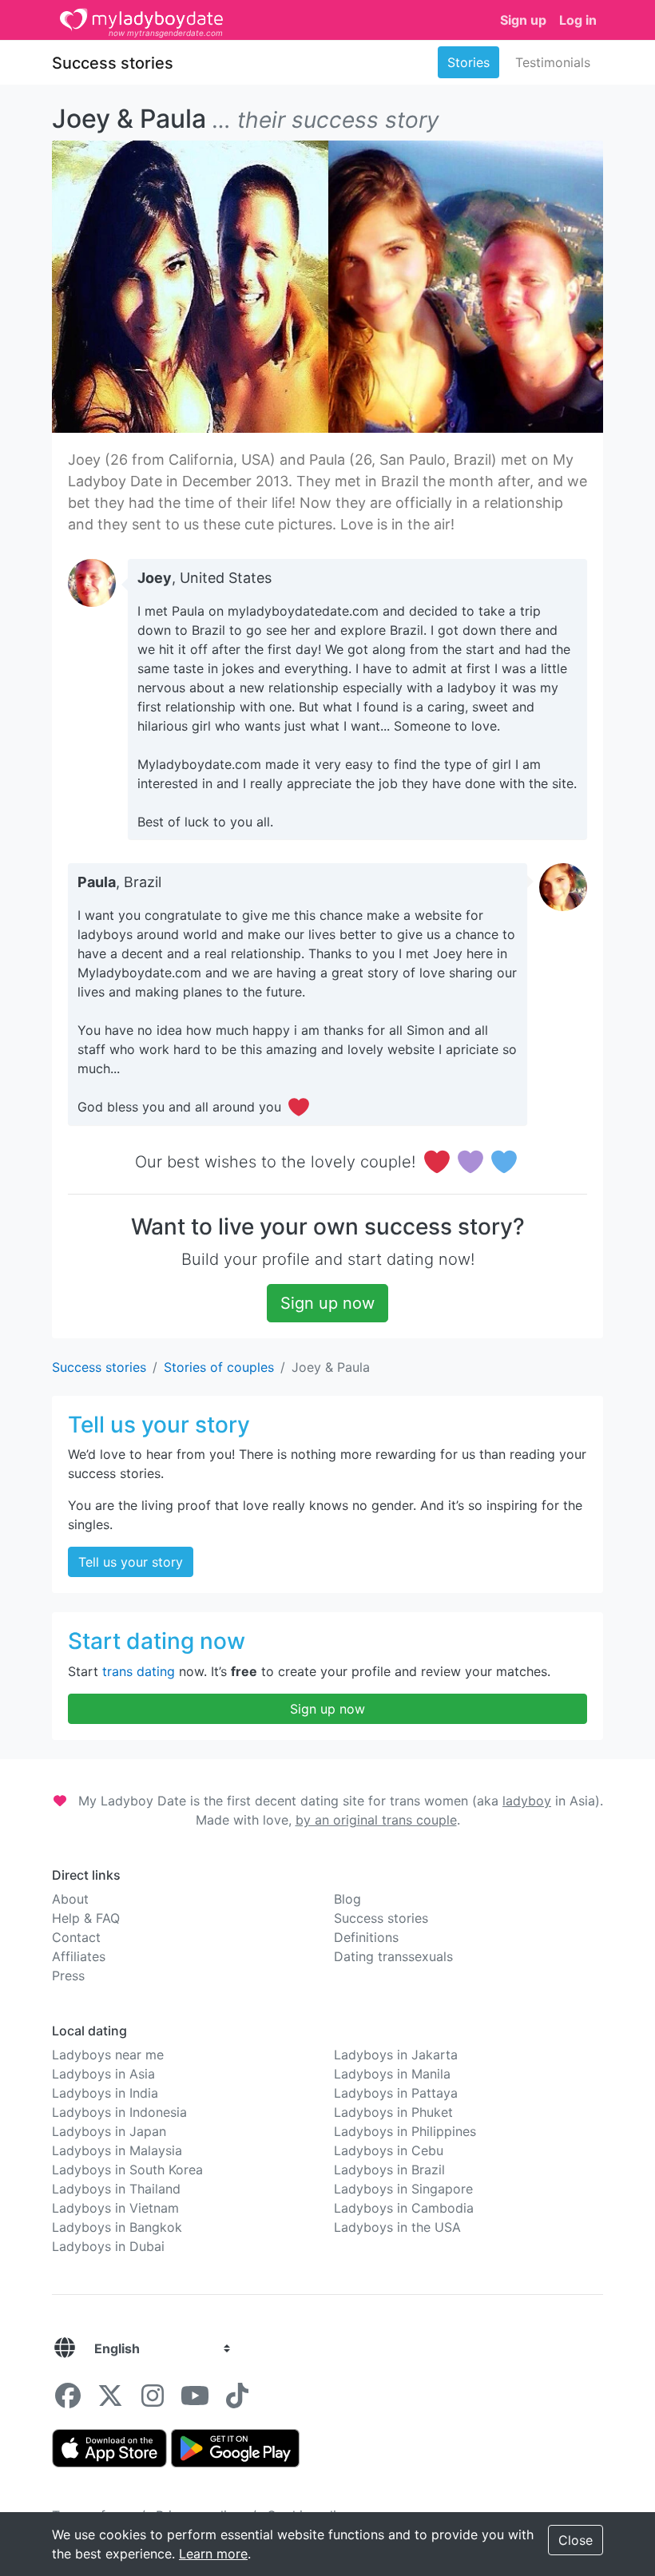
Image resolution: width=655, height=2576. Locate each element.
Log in (578, 20)
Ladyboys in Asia (103, 2074)
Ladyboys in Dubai (108, 2246)
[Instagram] (153, 2400)
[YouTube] (195, 2400)
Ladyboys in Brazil (389, 2170)
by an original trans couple (376, 1820)
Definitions (366, 1937)
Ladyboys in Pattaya (396, 2093)
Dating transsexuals (393, 1956)
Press (68, 1976)
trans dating (139, 1671)
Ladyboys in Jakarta (396, 2055)
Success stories (113, 63)
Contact (76, 1937)
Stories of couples (219, 1367)
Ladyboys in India (105, 2093)
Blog (347, 1899)
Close (576, 2540)
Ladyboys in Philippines (405, 2131)
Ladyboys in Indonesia (119, 2112)
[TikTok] (237, 2400)
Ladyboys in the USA (397, 2227)
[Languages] (65, 2348)
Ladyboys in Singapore (403, 2189)
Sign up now (327, 1303)
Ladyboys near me (108, 2055)
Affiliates (79, 1956)
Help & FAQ (86, 1918)
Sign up (523, 20)
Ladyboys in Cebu (389, 2150)
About (70, 1899)
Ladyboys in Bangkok (117, 2227)
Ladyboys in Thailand (116, 2189)
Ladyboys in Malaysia (117, 2150)
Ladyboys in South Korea (127, 2170)
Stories (468, 62)
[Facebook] (68, 2400)
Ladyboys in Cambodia (404, 2208)
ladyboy (527, 1801)
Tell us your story (131, 1562)
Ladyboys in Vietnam (115, 2208)
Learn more (213, 2554)
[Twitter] (110, 2400)
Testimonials (553, 62)
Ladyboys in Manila (392, 2074)
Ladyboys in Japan (109, 2131)
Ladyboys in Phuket (393, 2112)
